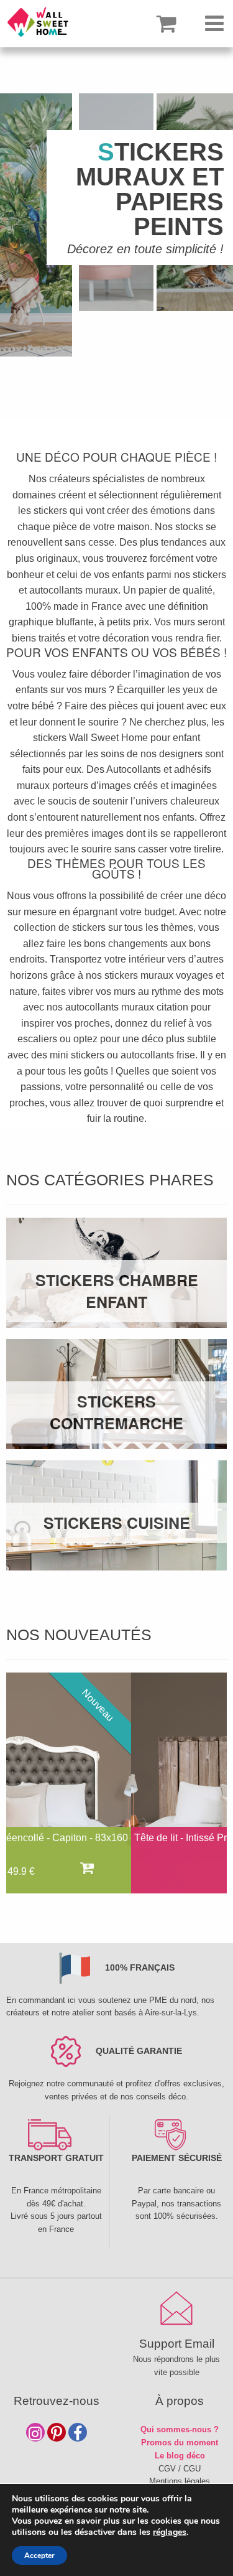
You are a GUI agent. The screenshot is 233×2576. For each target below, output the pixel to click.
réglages (170, 2532)
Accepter (39, 2555)
